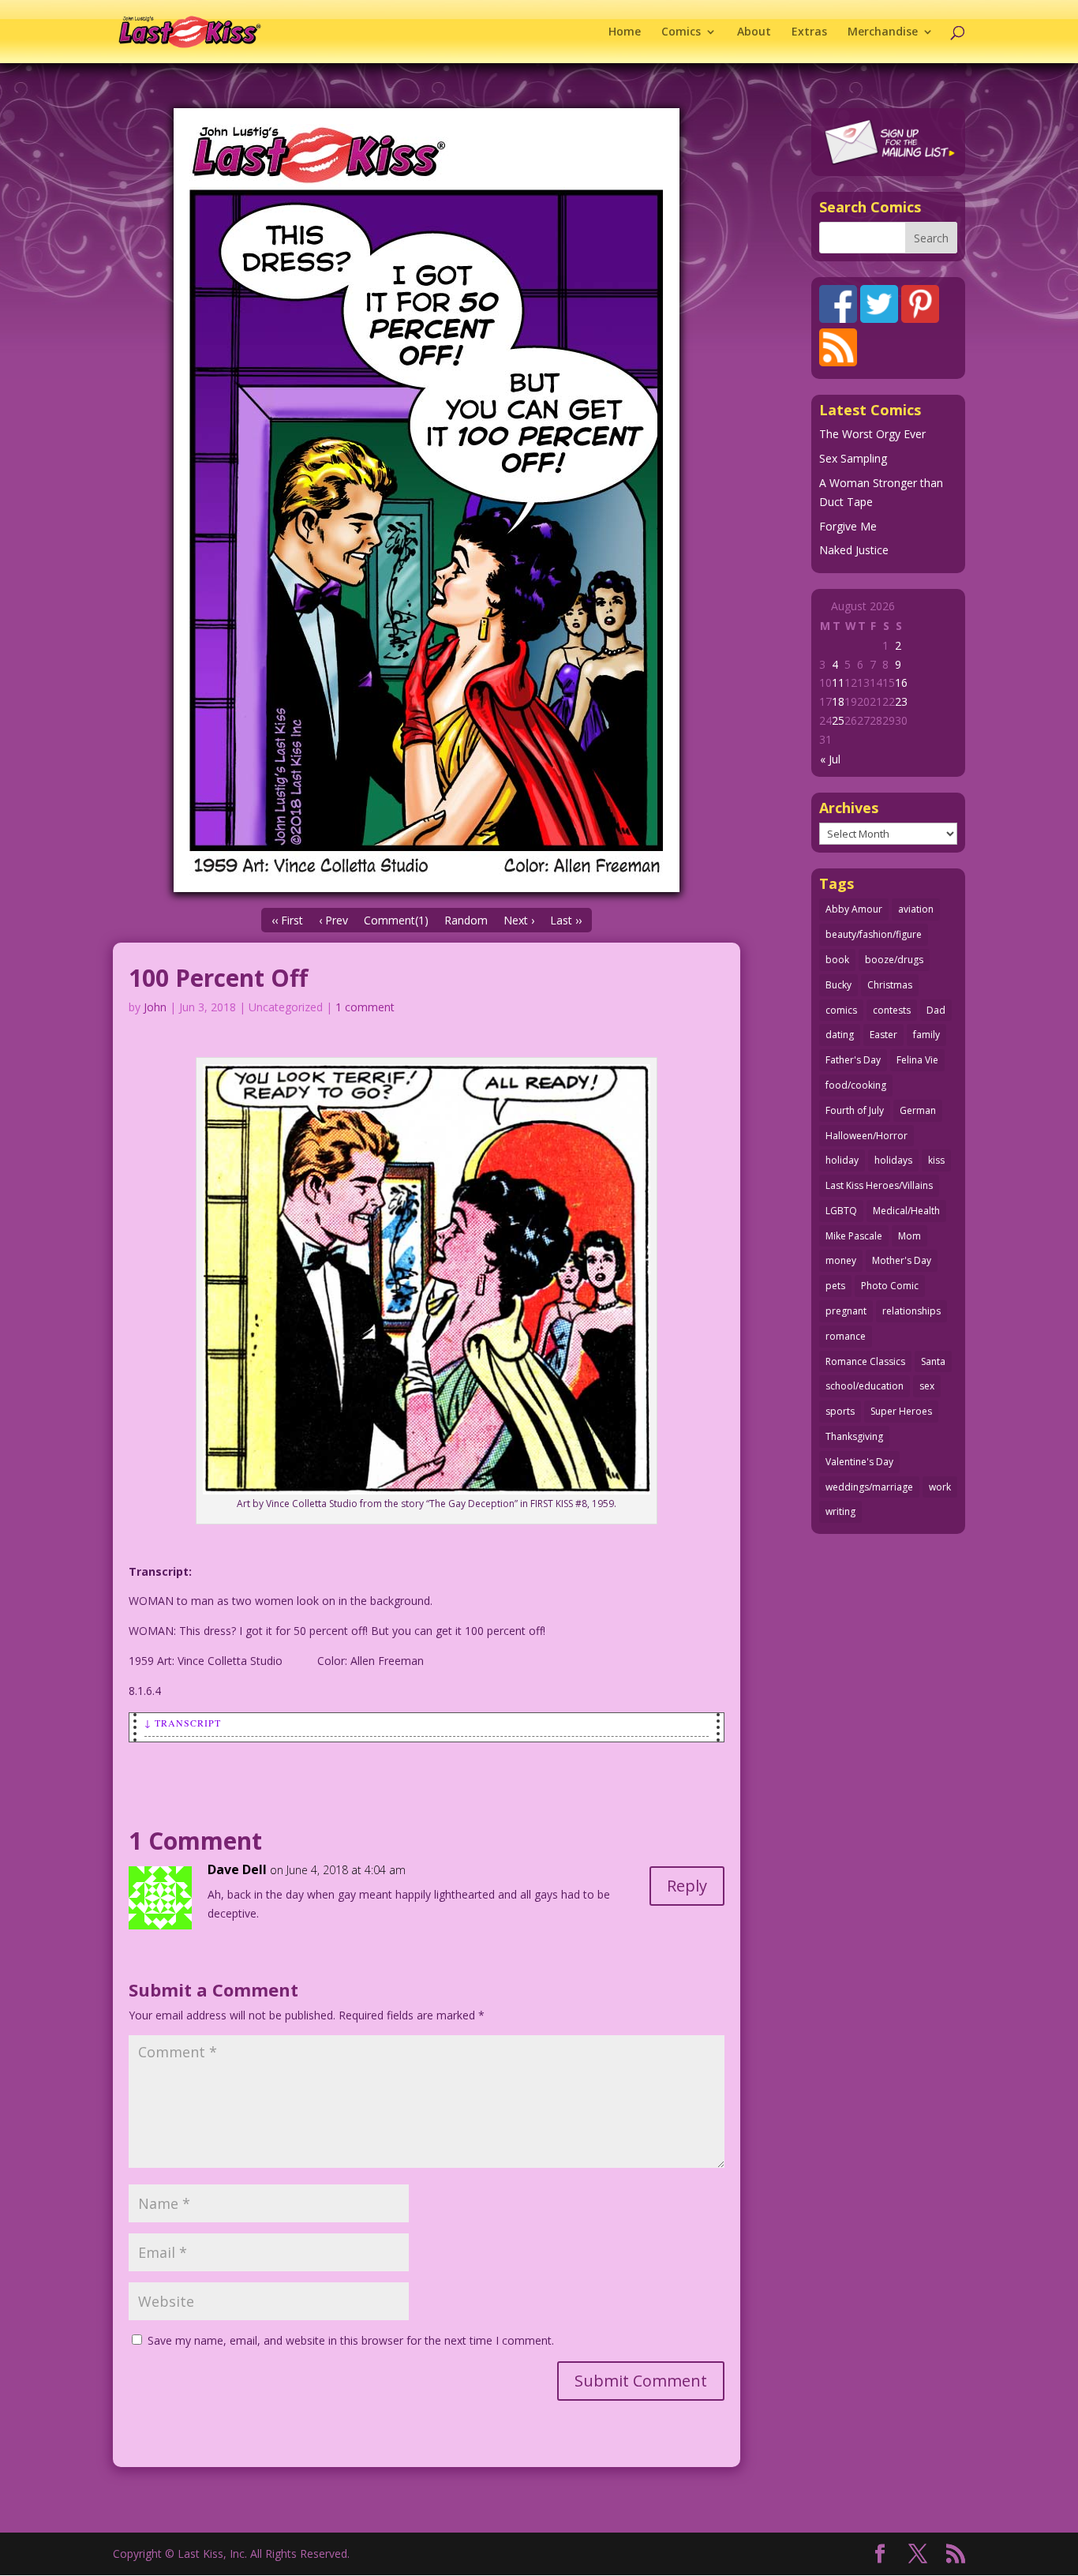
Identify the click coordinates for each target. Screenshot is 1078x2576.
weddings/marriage (869, 1487)
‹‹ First (287, 920)
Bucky (838, 985)
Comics (681, 32)
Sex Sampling (853, 458)
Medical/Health (906, 1211)
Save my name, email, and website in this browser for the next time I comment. (351, 2340)
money (841, 1260)
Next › (519, 920)
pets (835, 1286)
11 (838, 682)
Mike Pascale (854, 1236)
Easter (883, 1035)
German (918, 1110)
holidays (893, 1160)
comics (841, 1010)
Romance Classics (865, 1361)
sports (840, 1411)
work (940, 1487)
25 (838, 720)
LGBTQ (841, 1211)
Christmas (890, 985)
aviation (916, 909)
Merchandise (883, 32)
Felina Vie (917, 1060)
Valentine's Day (859, 1462)
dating (840, 1035)
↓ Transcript (183, 1723)
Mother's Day (902, 1260)
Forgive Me (848, 526)
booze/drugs (894, 960)
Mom (910, 1236)
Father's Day (853, 1060)
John (155, 1007)
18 (838, 701)
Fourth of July (855, 1110)
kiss (936, 1160)
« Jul (830, 759)
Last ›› (566, 920)
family (926, 1035)
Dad (936, 1010)
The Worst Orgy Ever (872, 434)
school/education (865, 1386)
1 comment (365, 1007)
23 (901, 701)
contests (892, 1010)
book (837, 960)
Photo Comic (890, 1286)
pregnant (846, 1311)
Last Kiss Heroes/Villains (879, 1185)
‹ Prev (333, 920)
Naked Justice (854, 550)
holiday (842, 1160)
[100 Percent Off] (427, 500)
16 (901, 682)
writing (840, 1511)
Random (466, 920)
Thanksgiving (854, 1436)
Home (625, 32)
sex (927, 1386)
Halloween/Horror (867, 1136)
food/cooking (856, 1085)
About (754, 32)
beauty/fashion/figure (874, 934)
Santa (933, 1361)
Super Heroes (901, 1411)
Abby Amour (854, 909)
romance (846, 1336)
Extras (809, 32)
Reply (687, 1886)
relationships (911, 1311)
